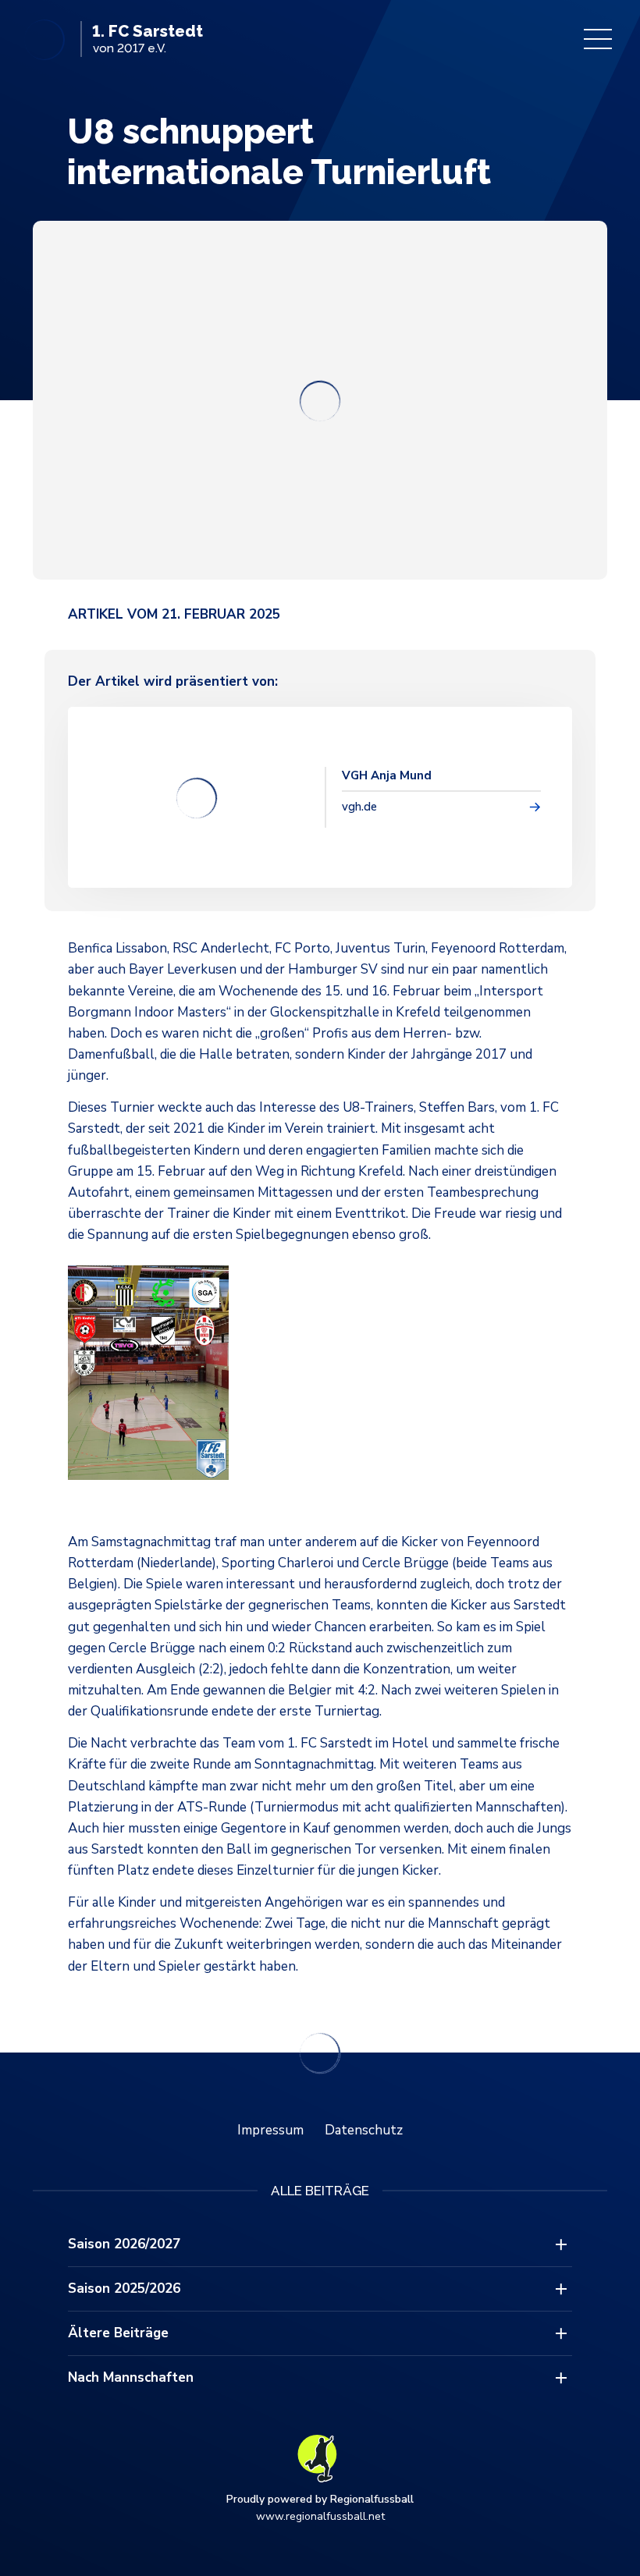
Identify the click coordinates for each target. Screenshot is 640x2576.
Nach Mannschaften (131, 2377)
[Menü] (598, 39)
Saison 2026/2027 (124, 2244)
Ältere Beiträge (118, 2333)
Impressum (270, 2130)
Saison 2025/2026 (124, 2289)
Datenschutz (364, 2130)
